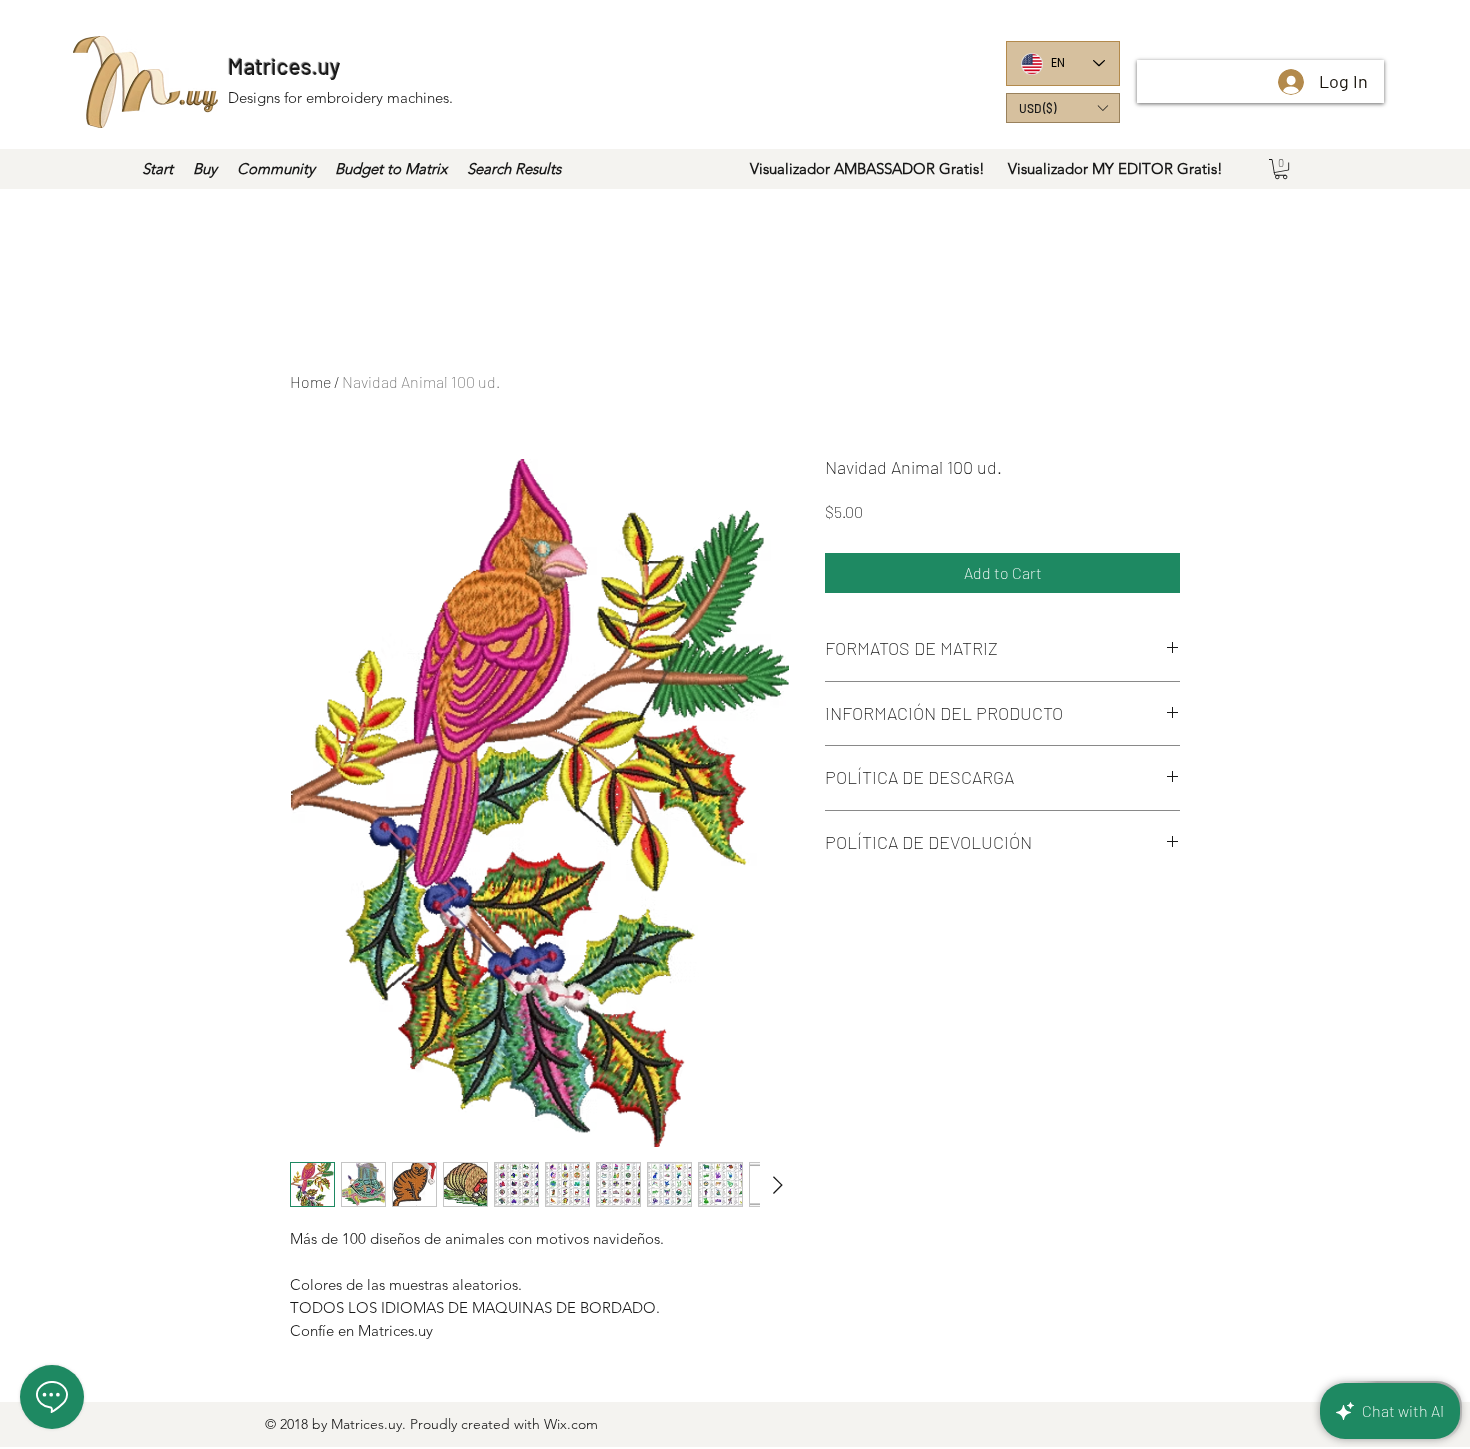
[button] (1063, 108)
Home (310, 381)
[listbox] (1063, 108)
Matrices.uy (284, 66)
